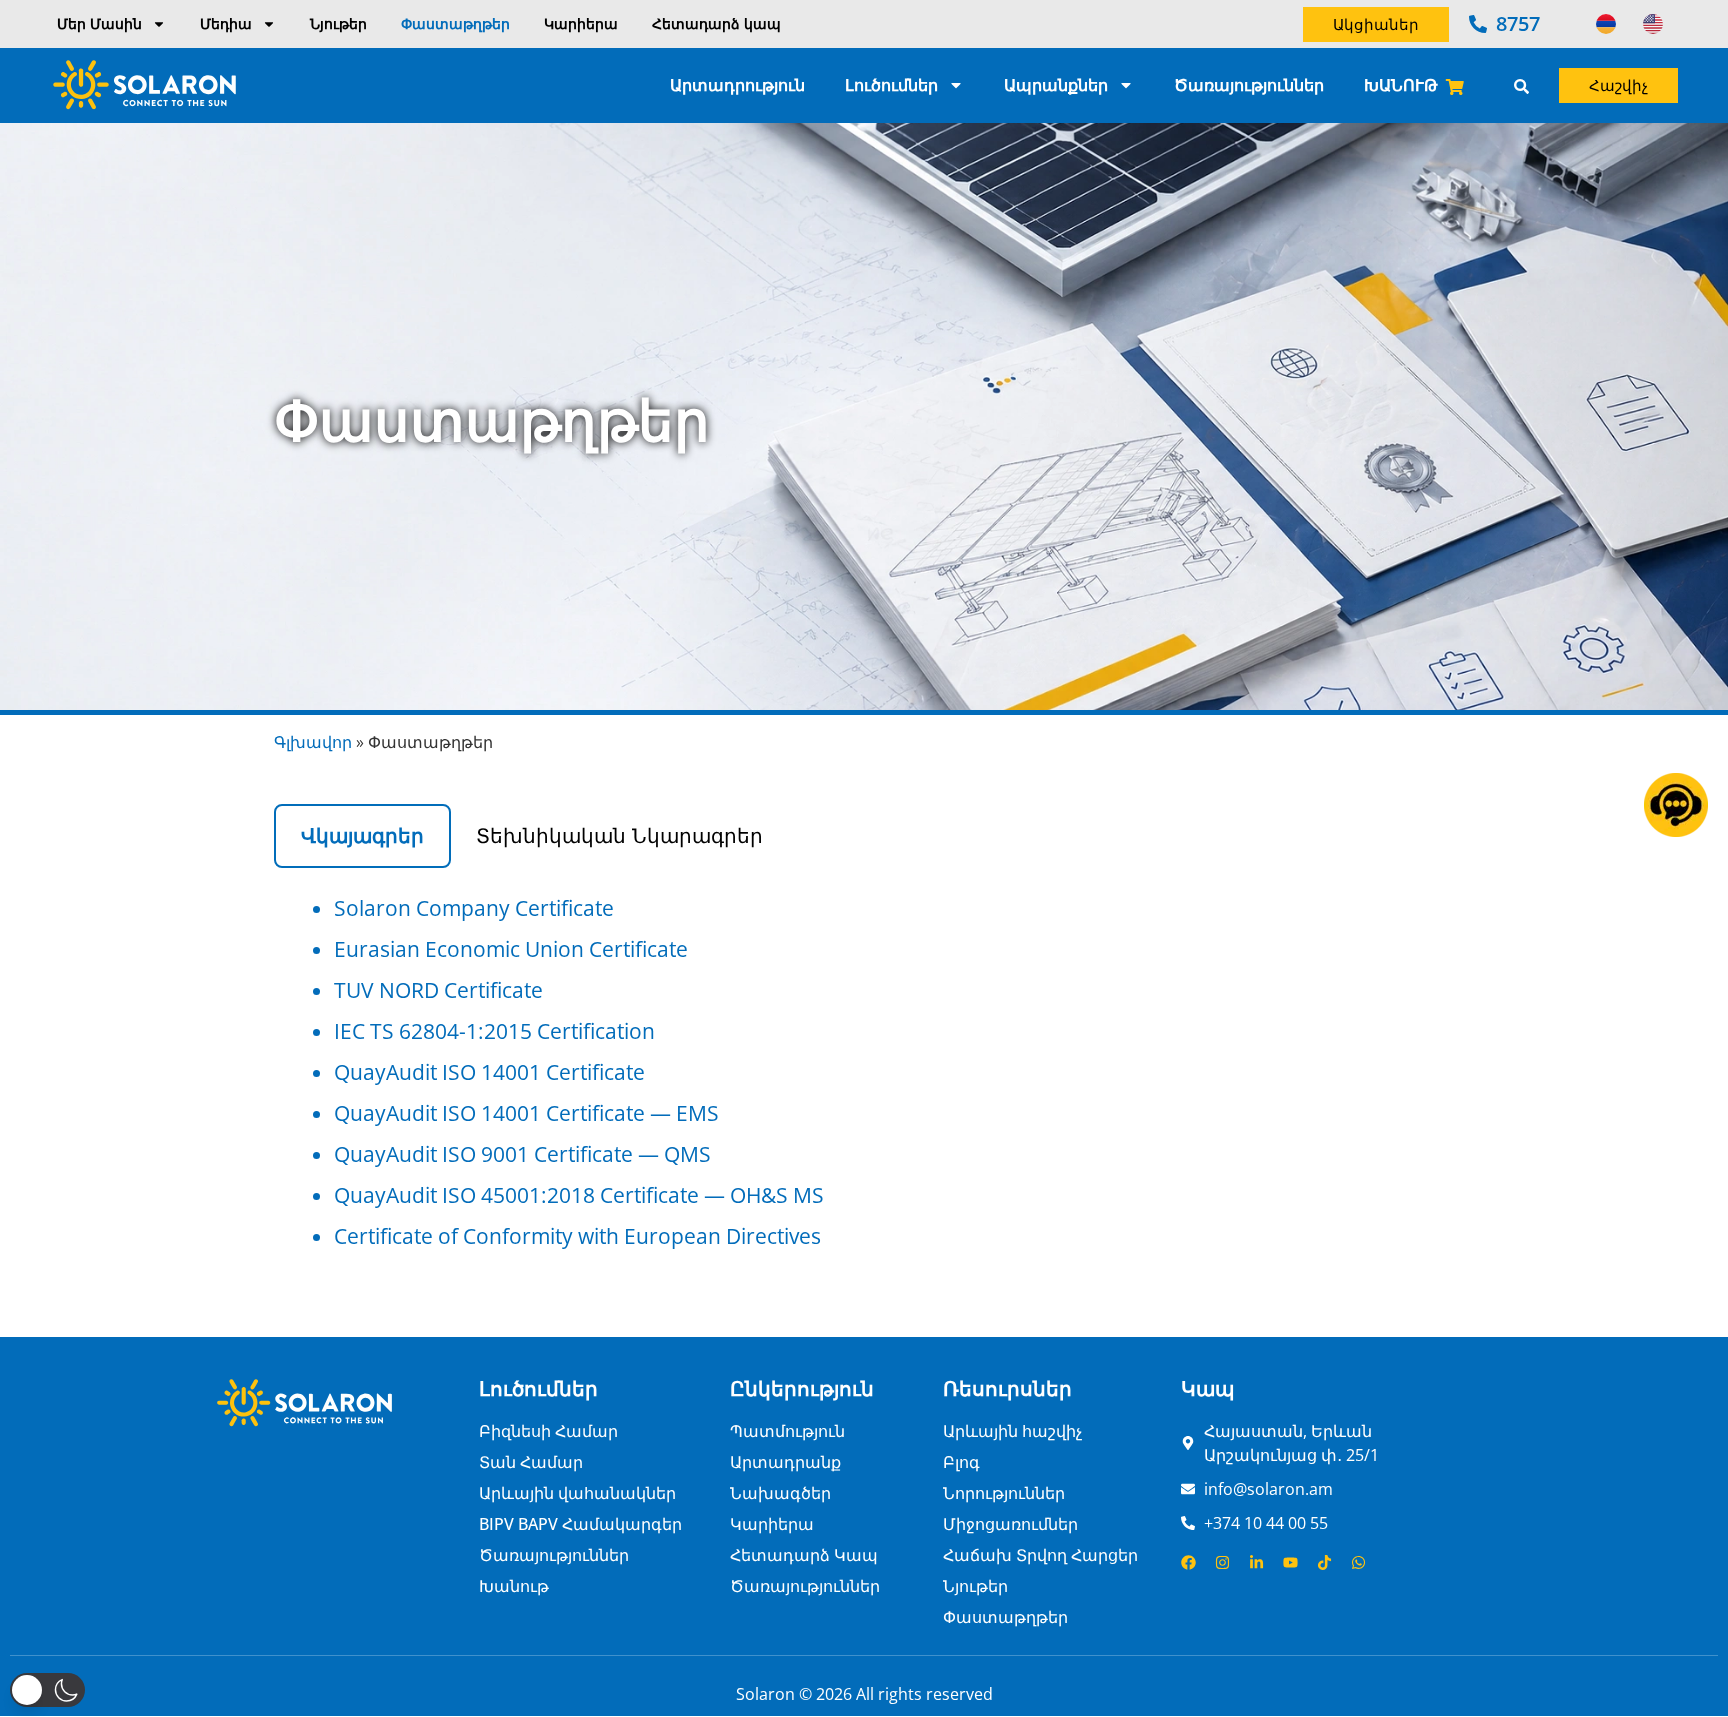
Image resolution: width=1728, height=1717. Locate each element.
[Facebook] (1188, 1562)
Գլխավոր (313, 742)
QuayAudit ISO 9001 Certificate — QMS (522, 1154)
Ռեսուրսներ (1007, 1388)
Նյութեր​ (338, 23)
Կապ (1207, 1388)
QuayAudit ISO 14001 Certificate (489, 1072)
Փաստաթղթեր (455, 23)
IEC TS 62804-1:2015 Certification (494, 1031)
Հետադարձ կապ (716, 23)
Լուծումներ (891, 85)
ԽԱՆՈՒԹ (1401, 85)
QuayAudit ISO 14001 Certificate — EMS (526, 1113)
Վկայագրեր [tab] (362, 836)
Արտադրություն (737, 85)
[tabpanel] (864, 1072)
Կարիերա (581, 23)
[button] (47, 1690)
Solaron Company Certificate (474, 908)
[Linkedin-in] (1256, 1562)
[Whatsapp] (1358, 1562)
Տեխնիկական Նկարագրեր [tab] (619, 836)
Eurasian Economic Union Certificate (511, 949)
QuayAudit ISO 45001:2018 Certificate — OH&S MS (579, 1195)
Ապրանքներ (1056, 85)
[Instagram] (1222, 1562)
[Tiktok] (1324, 1562)
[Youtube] (1290, 1562)
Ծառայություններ (1249, 85)
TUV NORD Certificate (438, 990)
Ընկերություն (802, 1388)
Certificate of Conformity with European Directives (577, 1236)
